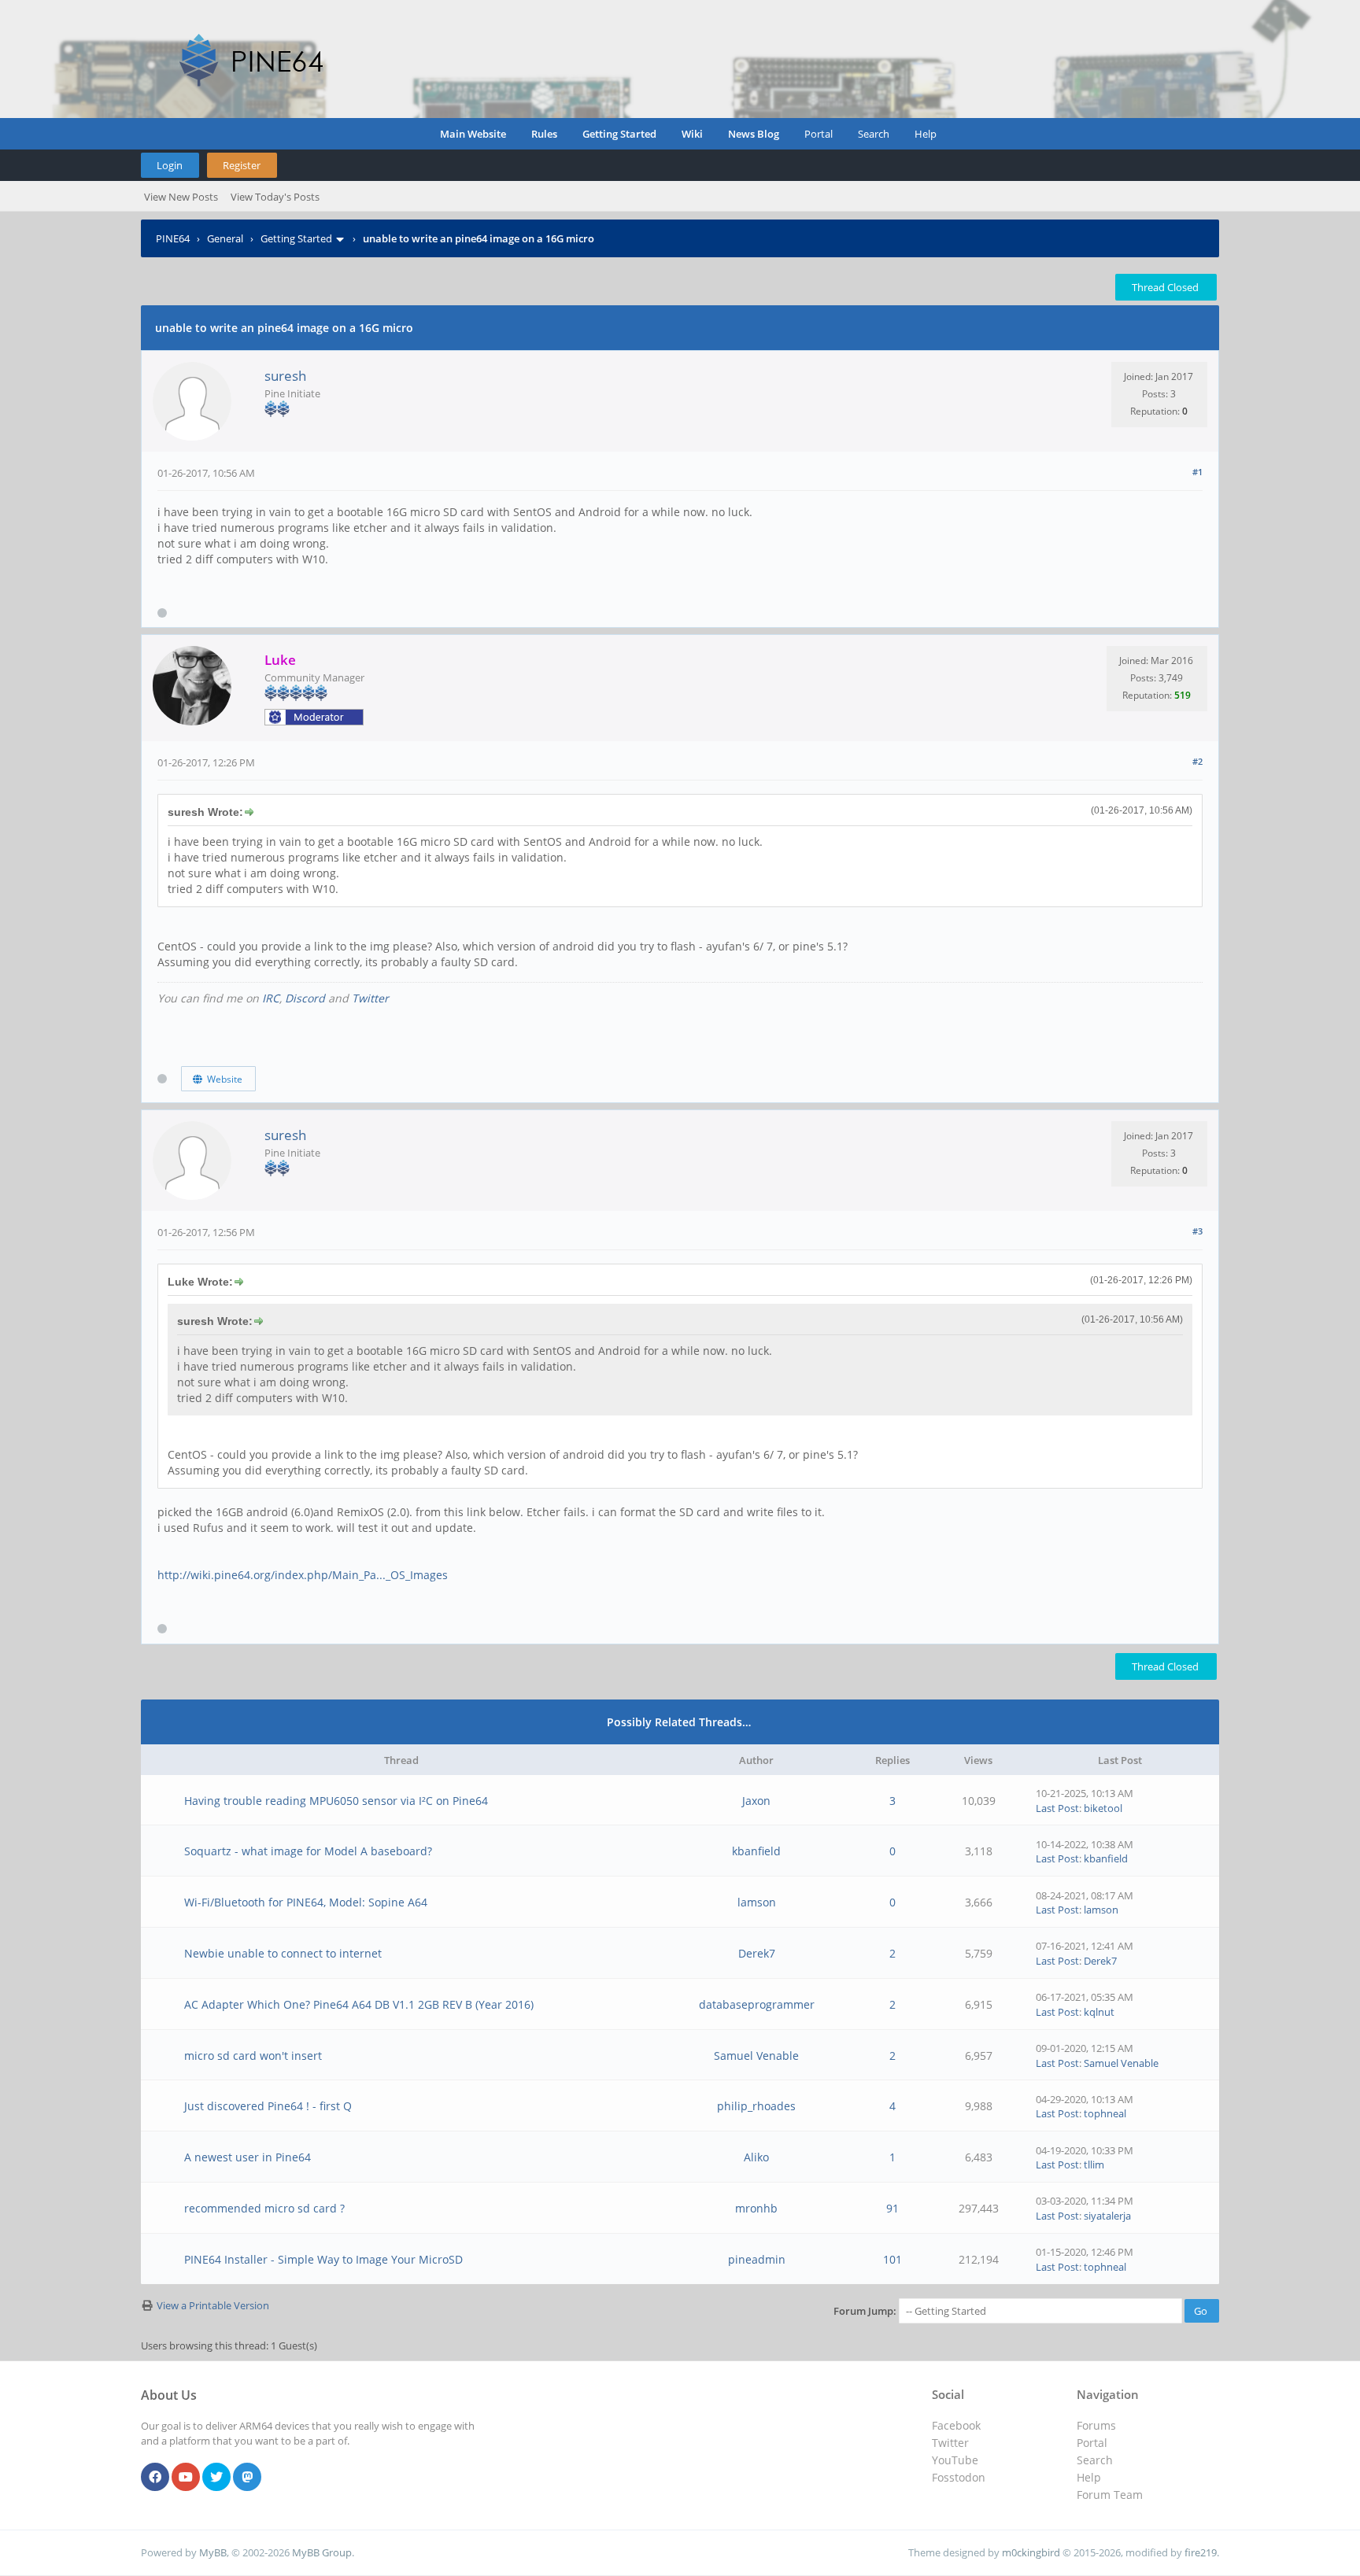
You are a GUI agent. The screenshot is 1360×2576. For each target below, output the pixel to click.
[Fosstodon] (247, 2478)
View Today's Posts (275, 197)
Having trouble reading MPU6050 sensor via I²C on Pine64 (336, 1801)
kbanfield (756, 1851)
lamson (757, 1902)
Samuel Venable (756, 2056)
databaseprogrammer (757, 2004)
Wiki (692, 134)
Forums (1096, 2425)
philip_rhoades (756, 2106)
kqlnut (1099, 2012)
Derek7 (757, 1953)
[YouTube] (186, 2478)
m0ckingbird (1031, 2552)
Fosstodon (959, 2477)
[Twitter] (216, 2478)
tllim (1094, 2165)
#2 (1197, 761)
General (225, 238)
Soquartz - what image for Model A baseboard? (308, 1851)
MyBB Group (322, 2552)
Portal (819, 134)
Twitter (370, 998)
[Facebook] (155, 2478)
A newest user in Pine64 (248, 2157)
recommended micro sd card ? (264, 2208)
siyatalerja (1107, 2216)
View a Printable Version (213, 2305)
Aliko (756, 2157)
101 (893, 2259)
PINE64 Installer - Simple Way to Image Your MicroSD (323, 2259)
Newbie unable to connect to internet (283, 1953)
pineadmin (757, 2259)
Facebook (956, 2425)
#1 (1197, 472)
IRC (271, 998)
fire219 (1201, 2552)
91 (893, 2208)
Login (170, 165)
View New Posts (181, 197)
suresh (285, 376)
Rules (544, 134)
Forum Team (1110, 2495)
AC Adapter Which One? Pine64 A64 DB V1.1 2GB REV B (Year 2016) (359, 2004)
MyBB (213, 2552)
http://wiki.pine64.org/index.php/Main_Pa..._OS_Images (303, 1575)
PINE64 (173, 238)
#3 (1197, 1231)
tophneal (1105, 2113)
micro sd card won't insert (253, 2056)
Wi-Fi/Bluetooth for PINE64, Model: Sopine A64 (306, 1902)
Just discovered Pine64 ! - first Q (268, 2106)
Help (926, 134)
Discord (305, 998)
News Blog (754, 134)
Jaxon (756, 1801)
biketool (1103, 1808)
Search (874, 134)
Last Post (1057, 1808)
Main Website (473, 134)
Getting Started (619, 134)
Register (242, 165)
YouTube (955, 2460)
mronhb (756, 2208)
